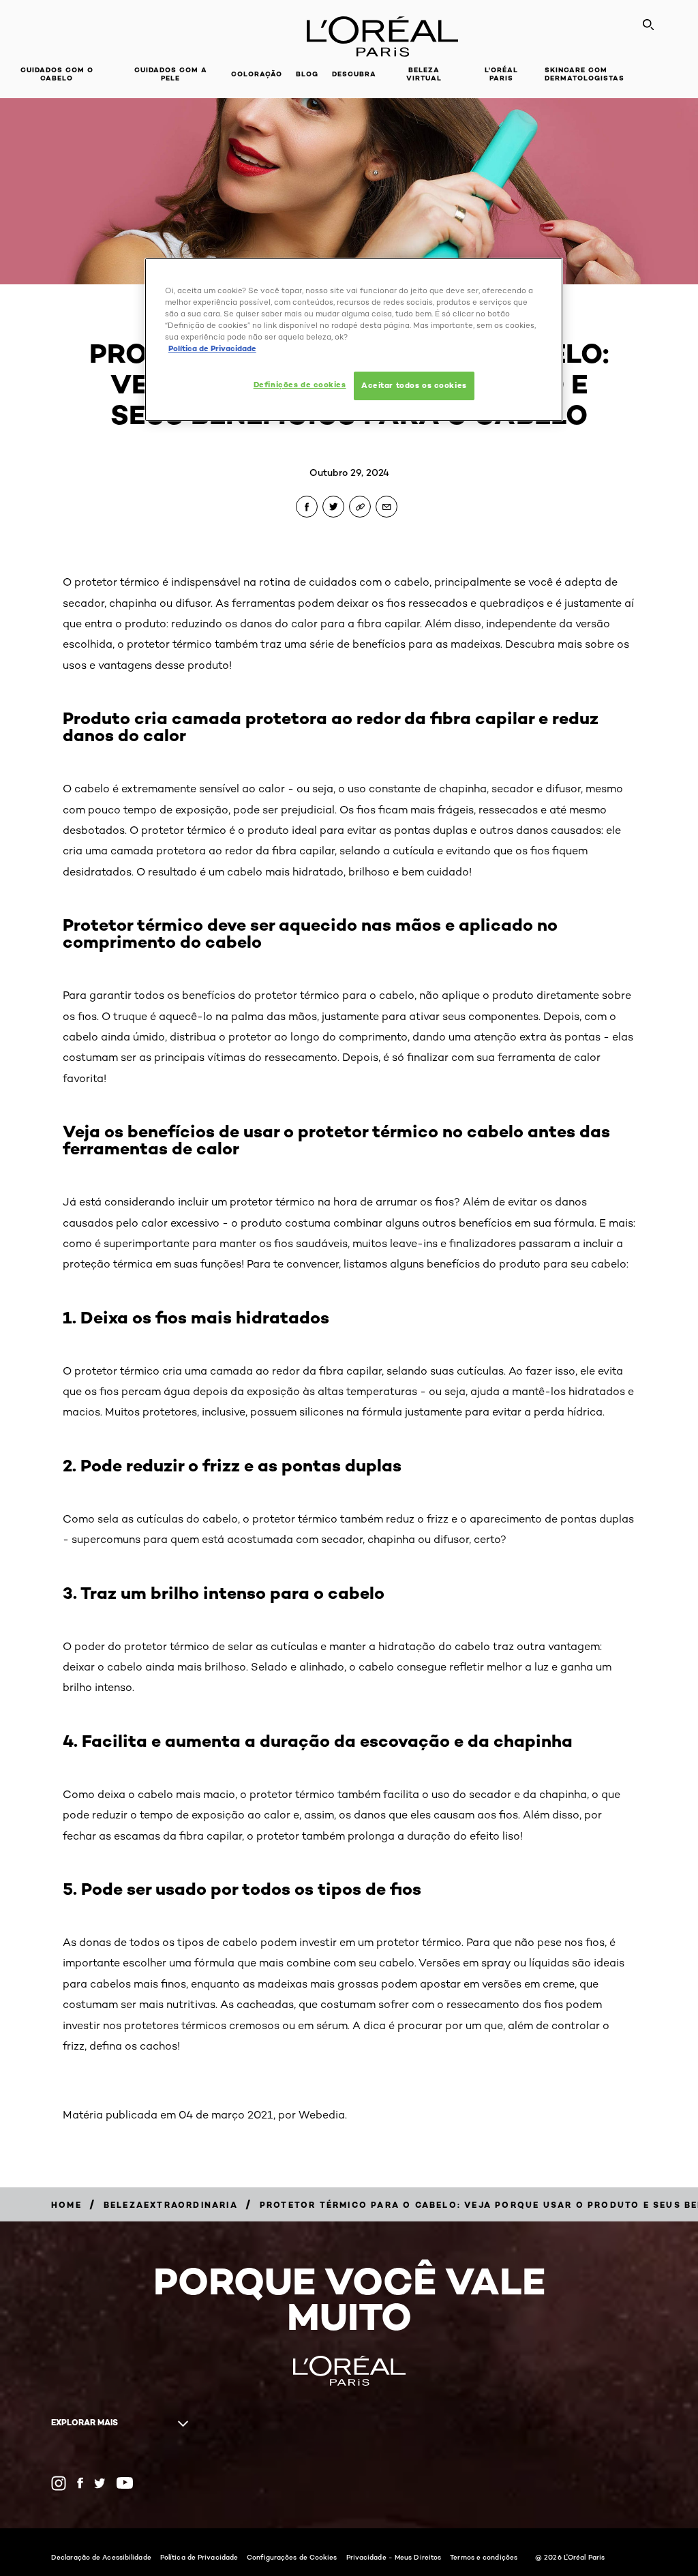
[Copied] (360, 507)
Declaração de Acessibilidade (101, 2557)
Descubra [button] (354, 74)
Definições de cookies (300, 385)
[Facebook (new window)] (80, 2483)
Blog (307, 74)
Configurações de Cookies (292, 2557)
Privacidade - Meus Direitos (394, 2557)
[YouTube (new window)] (125, 2483)
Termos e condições (484, 2557)
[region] (354, 340)
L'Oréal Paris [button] (501, 74)
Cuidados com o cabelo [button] (57, 74)
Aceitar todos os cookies (414, 385)
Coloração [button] (257, 74)
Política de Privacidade (199, 2557)
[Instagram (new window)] (59, 2483)
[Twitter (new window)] (100, 2483)
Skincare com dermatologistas (585, 74)
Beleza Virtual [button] (424, 74)
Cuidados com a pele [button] (171, 74)
